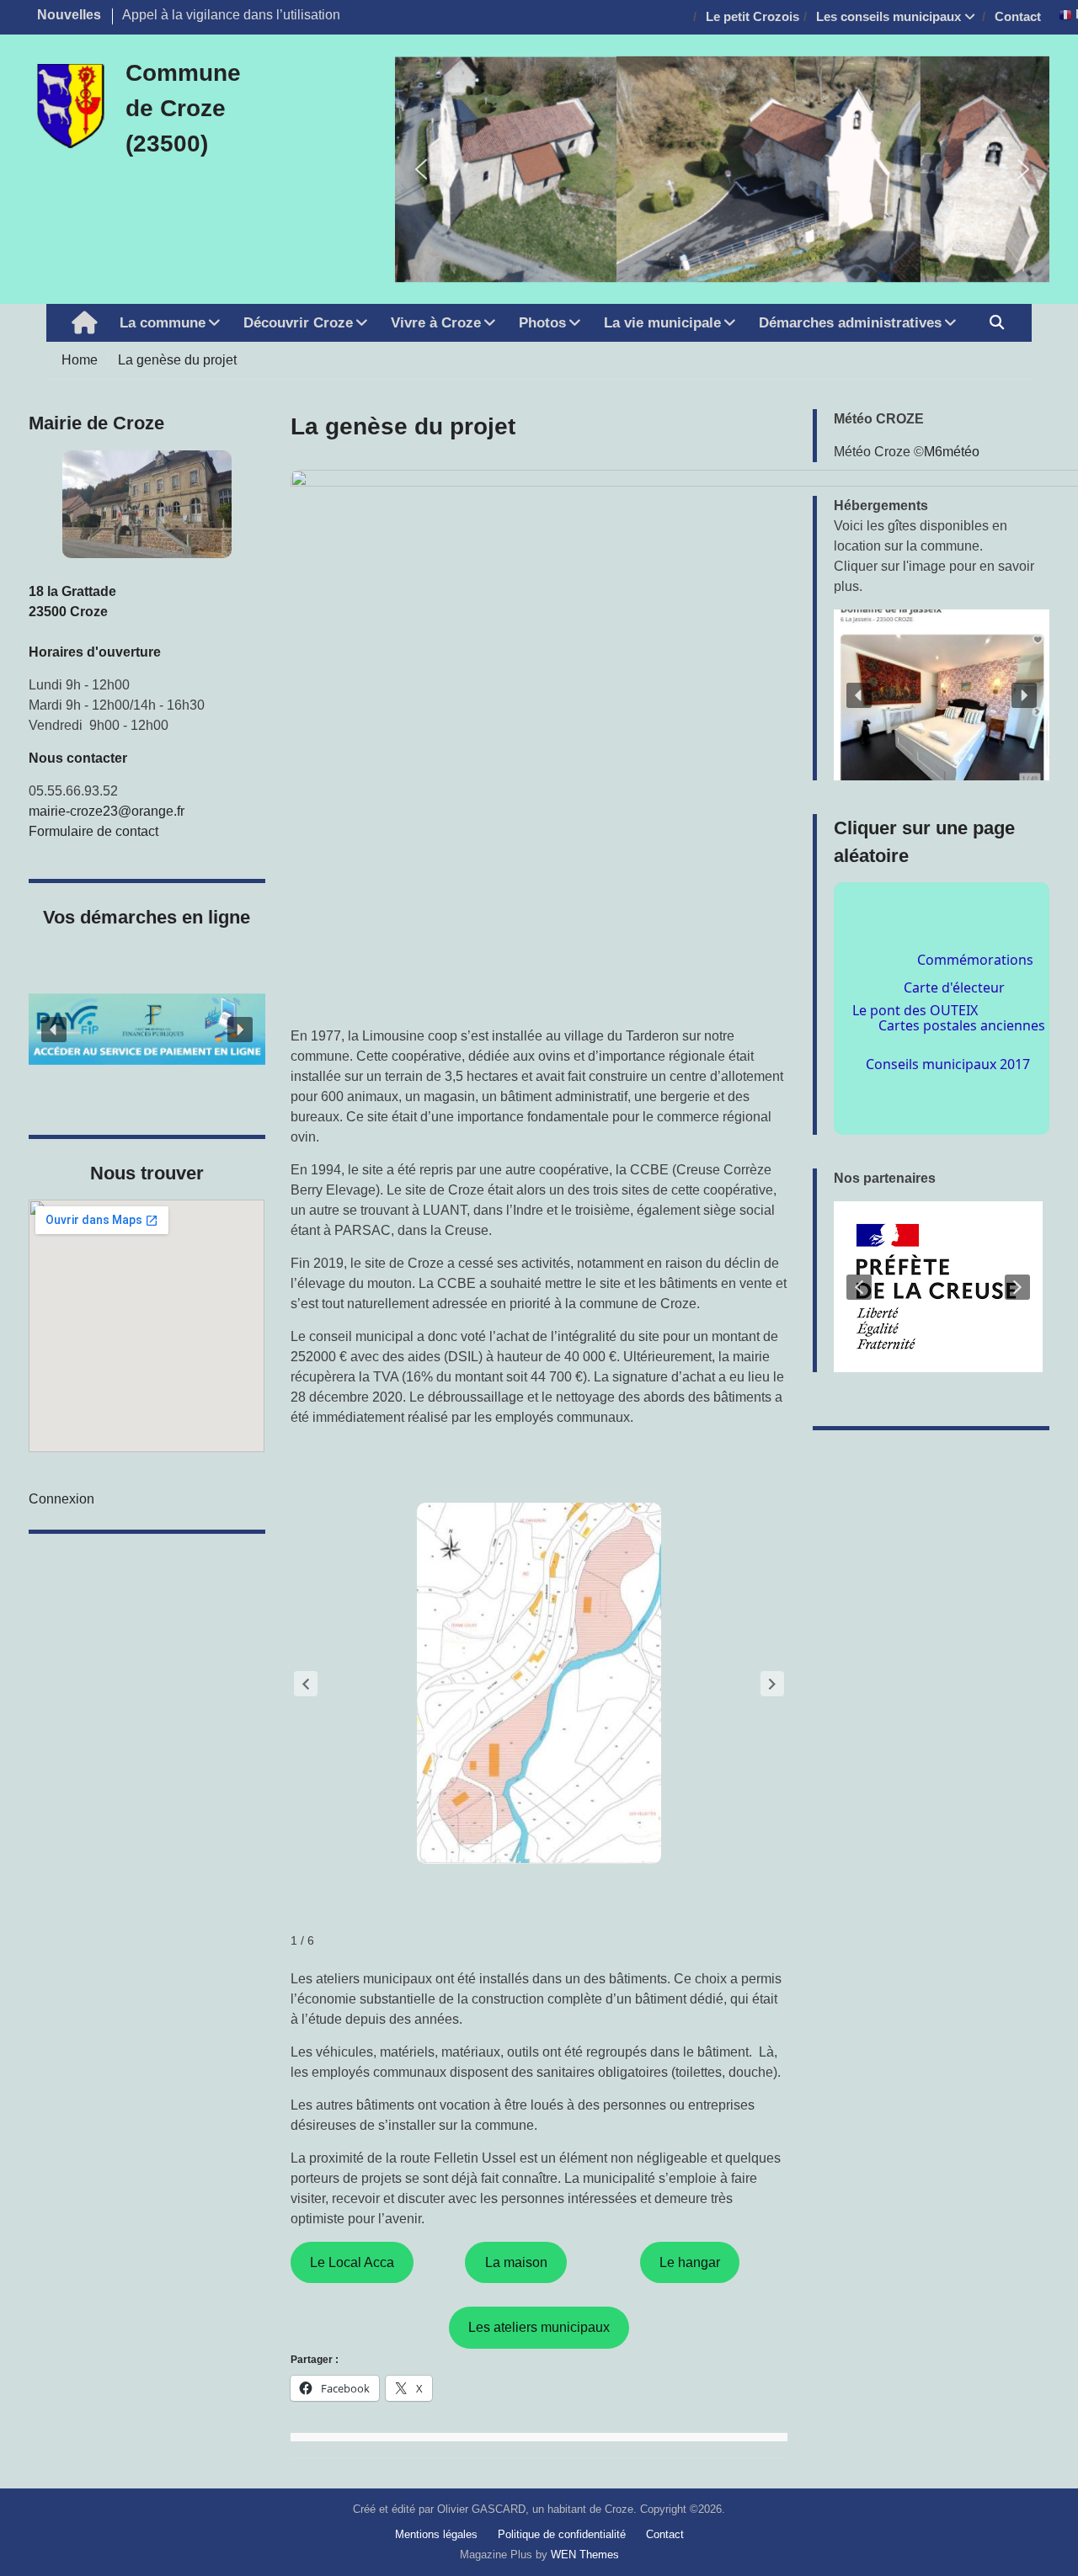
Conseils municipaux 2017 (947, 1093)
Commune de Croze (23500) (183, 108)
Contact (1018, 16)
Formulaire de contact (93, 831)
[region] (941, 1287)
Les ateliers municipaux (539, 2327)
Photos (542, 323)
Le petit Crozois (752, 16)
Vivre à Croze (436, 323)
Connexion (61, 1499)
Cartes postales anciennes (962, 1013)
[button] (421, 169)
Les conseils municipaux (889, 16)
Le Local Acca (352, 2262)
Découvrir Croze (298, 323)
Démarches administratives (850, 323)
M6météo (952, 452)
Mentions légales (436, 2534)
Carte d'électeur (976, 982)
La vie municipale (662, 323)
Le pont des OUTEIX (934, 1033)
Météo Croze (872, 452)
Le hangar (690, 2262)
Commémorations (950, 931)
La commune (163, 323)
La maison (516, 2262)
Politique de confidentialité (562, 2534)
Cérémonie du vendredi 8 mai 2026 (227, 15)
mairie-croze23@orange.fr (107, 811)
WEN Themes (585, 2555)
